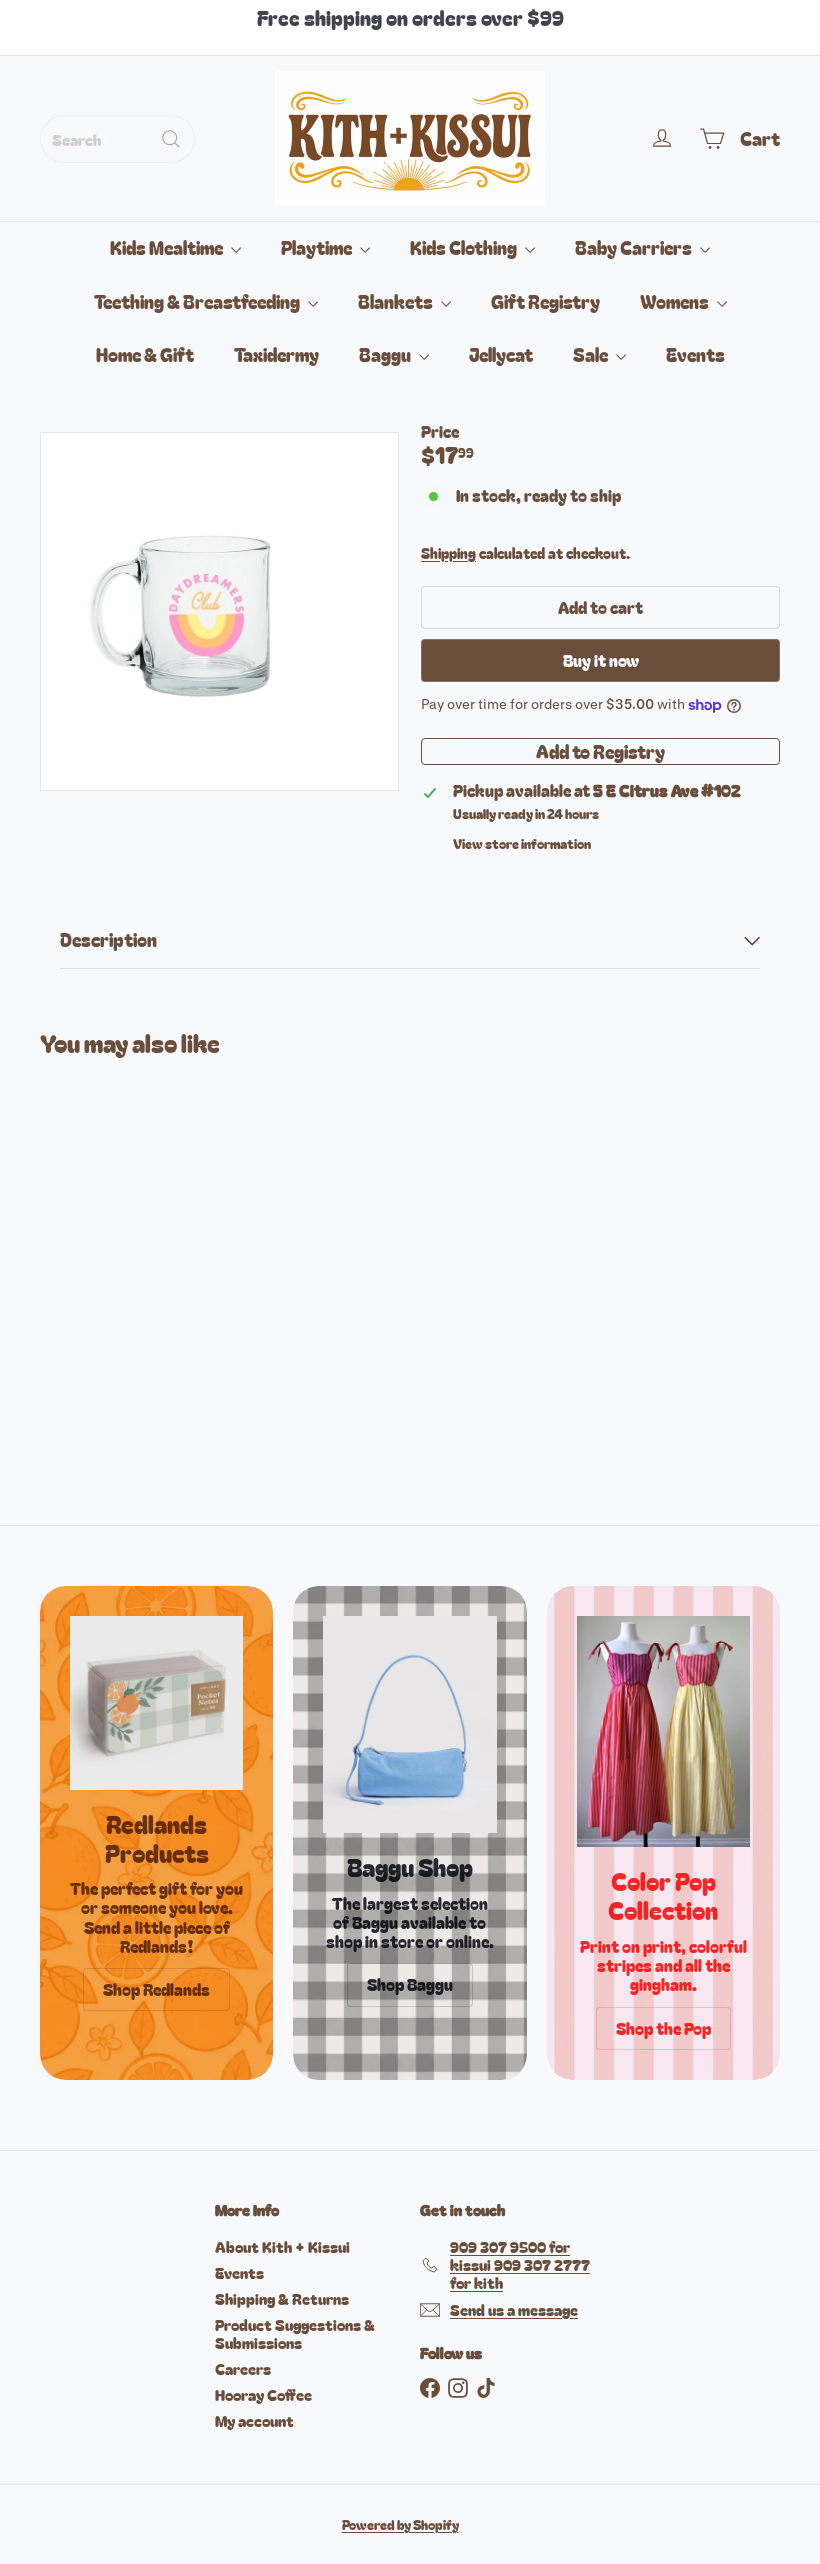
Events (695, 354)
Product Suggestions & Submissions (295, 2333)
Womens (676, 301)
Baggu (386, 354)
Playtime (318, 247)
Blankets (397, 301)
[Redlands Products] (156, 1702)
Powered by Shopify (400, 2524)
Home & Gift (145, 354)
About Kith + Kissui (282, 2246)
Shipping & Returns (282, 2298)
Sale (592, 354)
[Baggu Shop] (409, 1724)
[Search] (171, 139)
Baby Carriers (635, 247)
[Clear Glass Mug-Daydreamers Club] (93, 1246)
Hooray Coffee (263, 2394)
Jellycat (501, 354)
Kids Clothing (465, 247)
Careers (243, 2368)
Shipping (448, 553)
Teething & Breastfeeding (198, 301)
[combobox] (117, 139)
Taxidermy (276, 354)
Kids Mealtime (168, 247)
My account (254, 2420)
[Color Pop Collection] (663, 1731)
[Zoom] (219, 611)
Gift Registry (545, 301)
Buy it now (601, 660)
